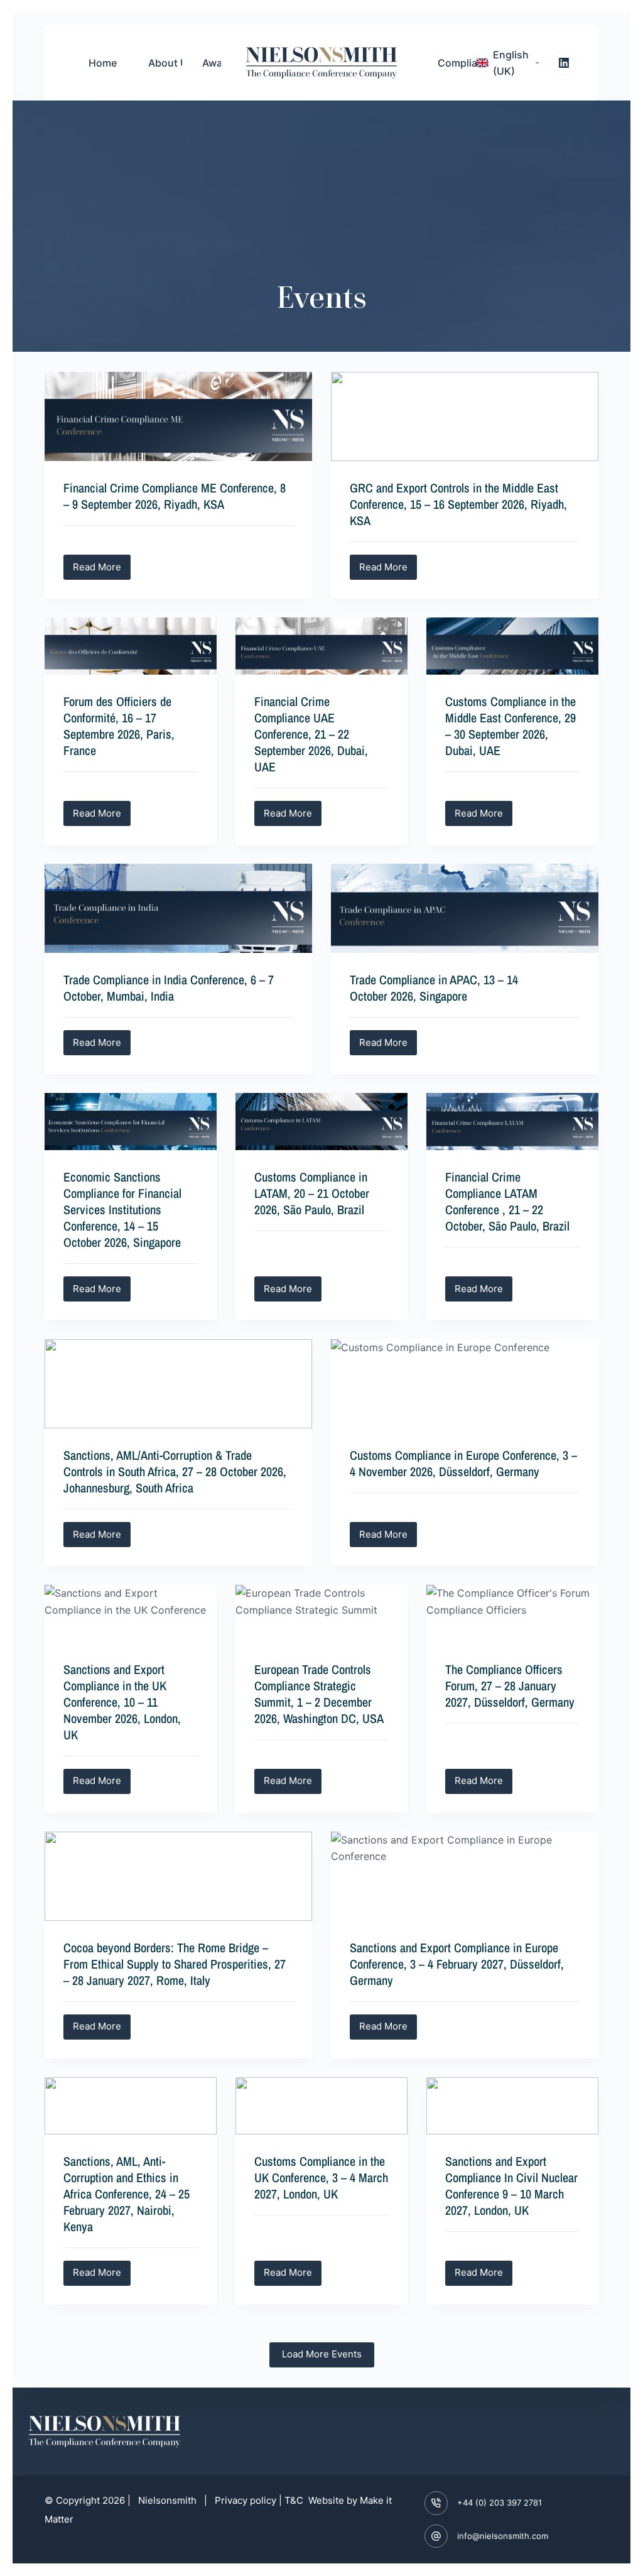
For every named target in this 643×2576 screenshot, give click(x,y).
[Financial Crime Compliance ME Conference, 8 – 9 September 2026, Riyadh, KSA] (178, 416)
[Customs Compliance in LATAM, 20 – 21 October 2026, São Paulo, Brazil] (321, 1122)
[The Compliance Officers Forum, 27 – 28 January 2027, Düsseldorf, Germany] (512, 1613)
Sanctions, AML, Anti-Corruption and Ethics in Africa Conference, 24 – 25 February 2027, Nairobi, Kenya (127, 2194)
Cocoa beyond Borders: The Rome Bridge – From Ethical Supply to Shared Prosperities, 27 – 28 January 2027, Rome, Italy (175, 1964)
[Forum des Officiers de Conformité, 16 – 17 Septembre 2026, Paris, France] (131, 646)
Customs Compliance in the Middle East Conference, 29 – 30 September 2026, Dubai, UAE (511, 726)
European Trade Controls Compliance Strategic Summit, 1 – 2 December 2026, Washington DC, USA (319, 1694)
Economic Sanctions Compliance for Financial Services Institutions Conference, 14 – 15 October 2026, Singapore (122, 1209)
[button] (508, 63)
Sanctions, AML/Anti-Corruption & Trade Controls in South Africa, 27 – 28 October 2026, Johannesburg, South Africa (175, 1471)
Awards (220, 63)
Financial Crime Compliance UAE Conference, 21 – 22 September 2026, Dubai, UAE (311, 734)
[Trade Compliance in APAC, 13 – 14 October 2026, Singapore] (465, 908)
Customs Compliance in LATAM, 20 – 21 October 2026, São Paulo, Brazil (312, 1193)
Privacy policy (246, 2500)
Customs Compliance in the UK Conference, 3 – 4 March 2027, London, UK (321, 2177)
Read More (102, 564)
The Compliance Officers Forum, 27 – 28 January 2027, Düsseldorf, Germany (510, 1686)
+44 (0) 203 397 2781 (500, 2503)
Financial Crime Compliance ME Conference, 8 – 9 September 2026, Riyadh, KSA (175, 496)
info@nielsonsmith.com (503, 2536)
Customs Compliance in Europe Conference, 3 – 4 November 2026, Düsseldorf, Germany (463, 1463)
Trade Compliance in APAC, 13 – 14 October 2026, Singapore (434, 988)
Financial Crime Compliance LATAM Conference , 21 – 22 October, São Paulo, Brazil (507, 1201)
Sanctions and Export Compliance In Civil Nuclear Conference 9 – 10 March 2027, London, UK (511, 2186)
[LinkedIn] (564, 63)
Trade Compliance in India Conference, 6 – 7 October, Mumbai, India (169, 988)
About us (171, 63)
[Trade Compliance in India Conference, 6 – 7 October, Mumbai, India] (178, 908)
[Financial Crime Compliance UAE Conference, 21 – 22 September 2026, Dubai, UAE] (321, 646)
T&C (295, 2500)
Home (103, 63)
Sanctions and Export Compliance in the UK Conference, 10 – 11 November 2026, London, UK (122, 1702)
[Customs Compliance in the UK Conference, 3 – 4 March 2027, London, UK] (321, 2106)
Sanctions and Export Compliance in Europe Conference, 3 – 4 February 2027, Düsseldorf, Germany (457, 1964)
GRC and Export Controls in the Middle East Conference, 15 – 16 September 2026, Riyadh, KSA (458, 504)
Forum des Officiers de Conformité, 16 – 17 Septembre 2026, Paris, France (119, 726)
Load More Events (322, 2354)
